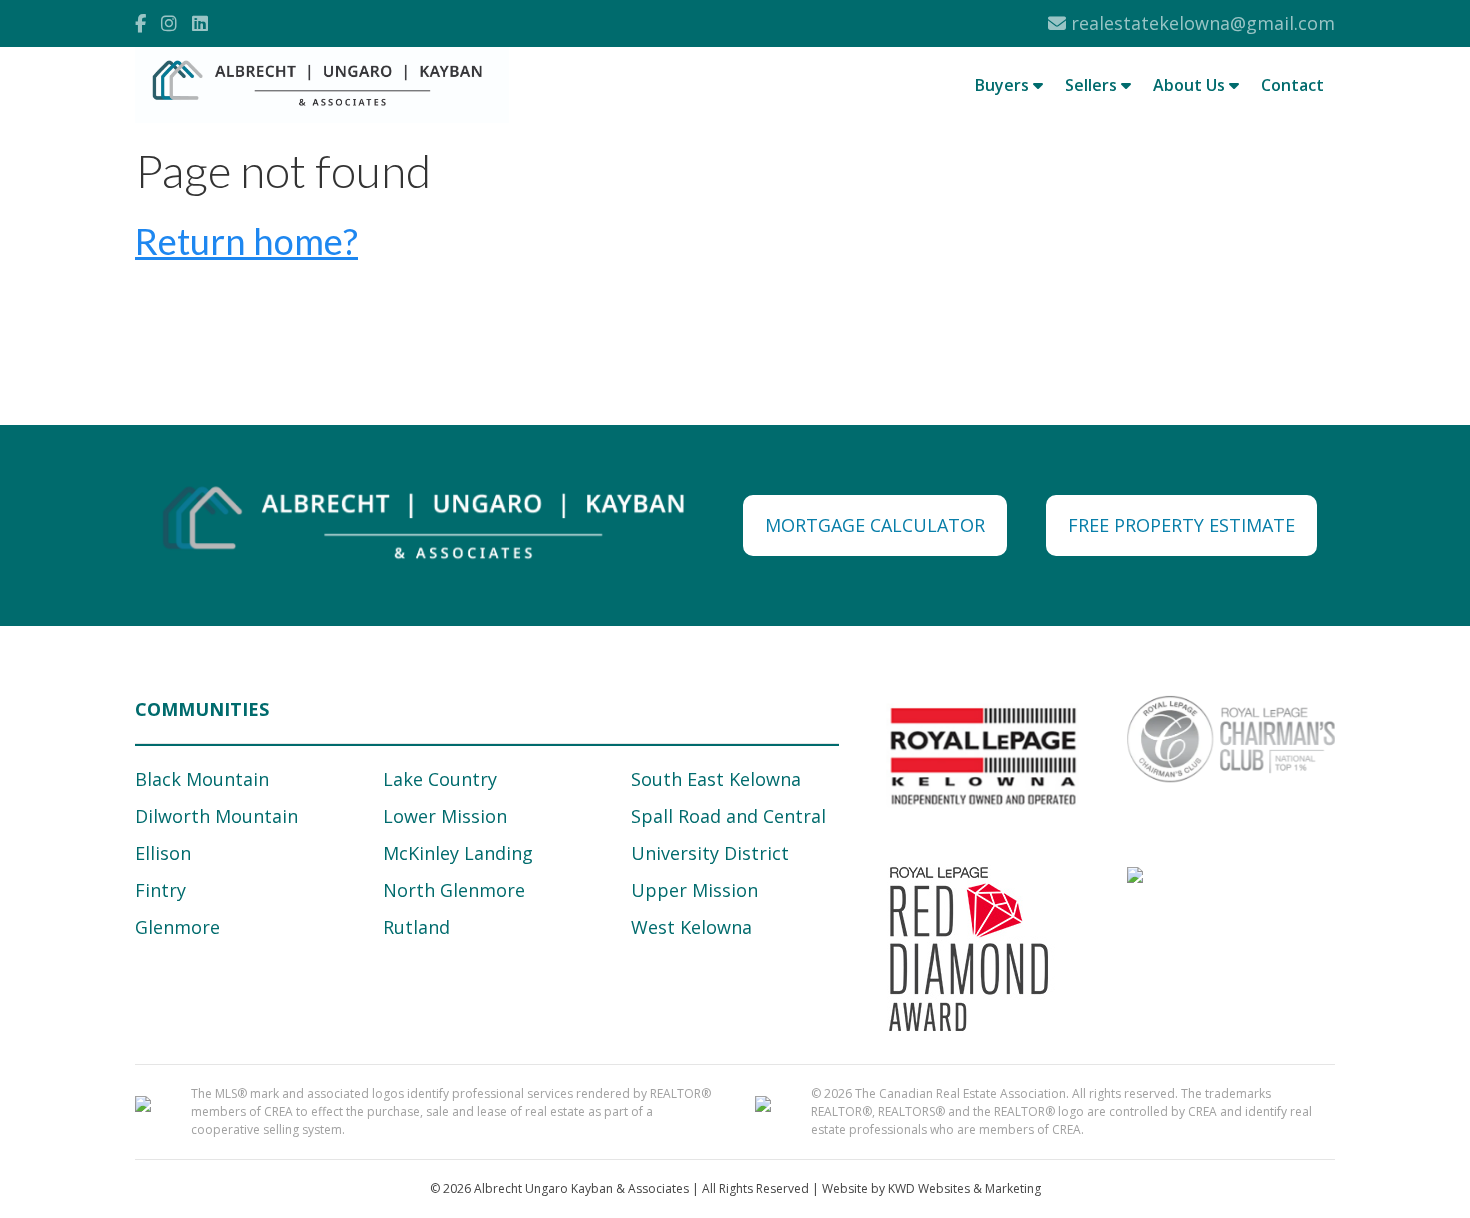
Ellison (163, 853)
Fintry (160, 890)
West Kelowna (691, 927)
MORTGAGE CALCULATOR (875, 525)
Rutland (416, 927)
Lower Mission (445, 816)
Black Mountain (202, 779)
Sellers (1093, 85)
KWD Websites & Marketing (964, 1188)
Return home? (246, 241)
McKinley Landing (458, 853)
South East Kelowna (716, 779)
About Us (1191, 85)
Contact (1292, 85)
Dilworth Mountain (216, 816)
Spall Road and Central (728, 816)
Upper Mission (694, 890)
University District (710, 853)
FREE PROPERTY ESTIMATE (1181, 525)
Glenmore (177, 927)
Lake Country (440, 779)
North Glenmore (454, 890)
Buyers (1004, 85)
